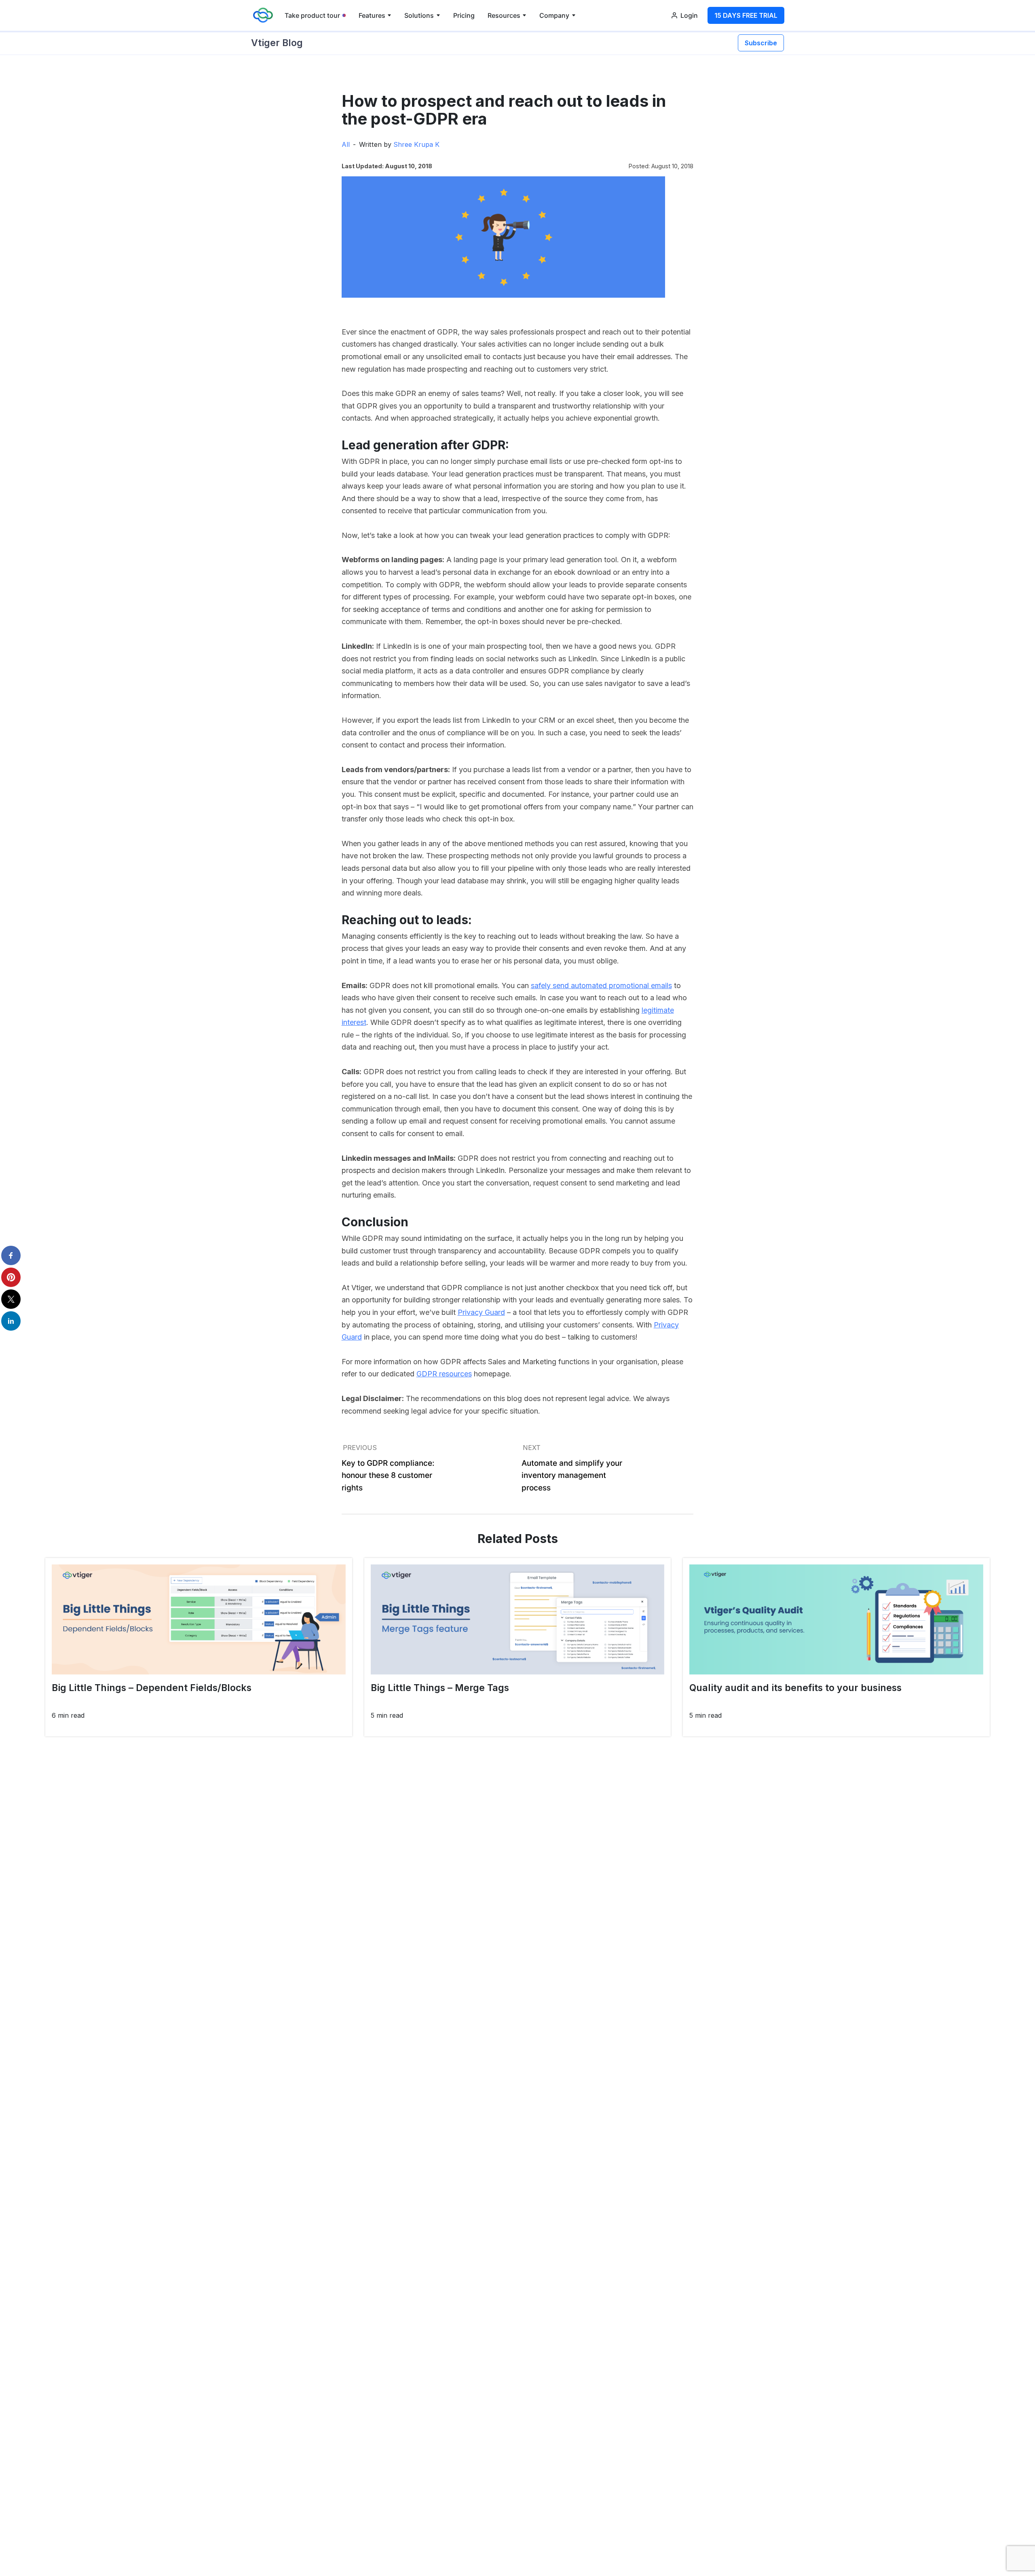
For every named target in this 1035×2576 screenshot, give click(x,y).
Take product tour (312, 15)
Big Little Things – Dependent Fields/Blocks (152, 1688)
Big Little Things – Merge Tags (440, 1688)
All (346, 144)
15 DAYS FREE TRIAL (746, 15)
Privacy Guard (481, 1312)
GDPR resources (444, 1374)
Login (689, 15)
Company (554, 15)
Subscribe (761, 43)
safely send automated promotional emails (601, 985)
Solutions (419, 15)
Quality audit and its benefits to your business (795, 1688)
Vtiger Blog (277, 43)
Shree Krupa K (416, 144)
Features (372, 15)
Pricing (464, 15)
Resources (504, 15)
